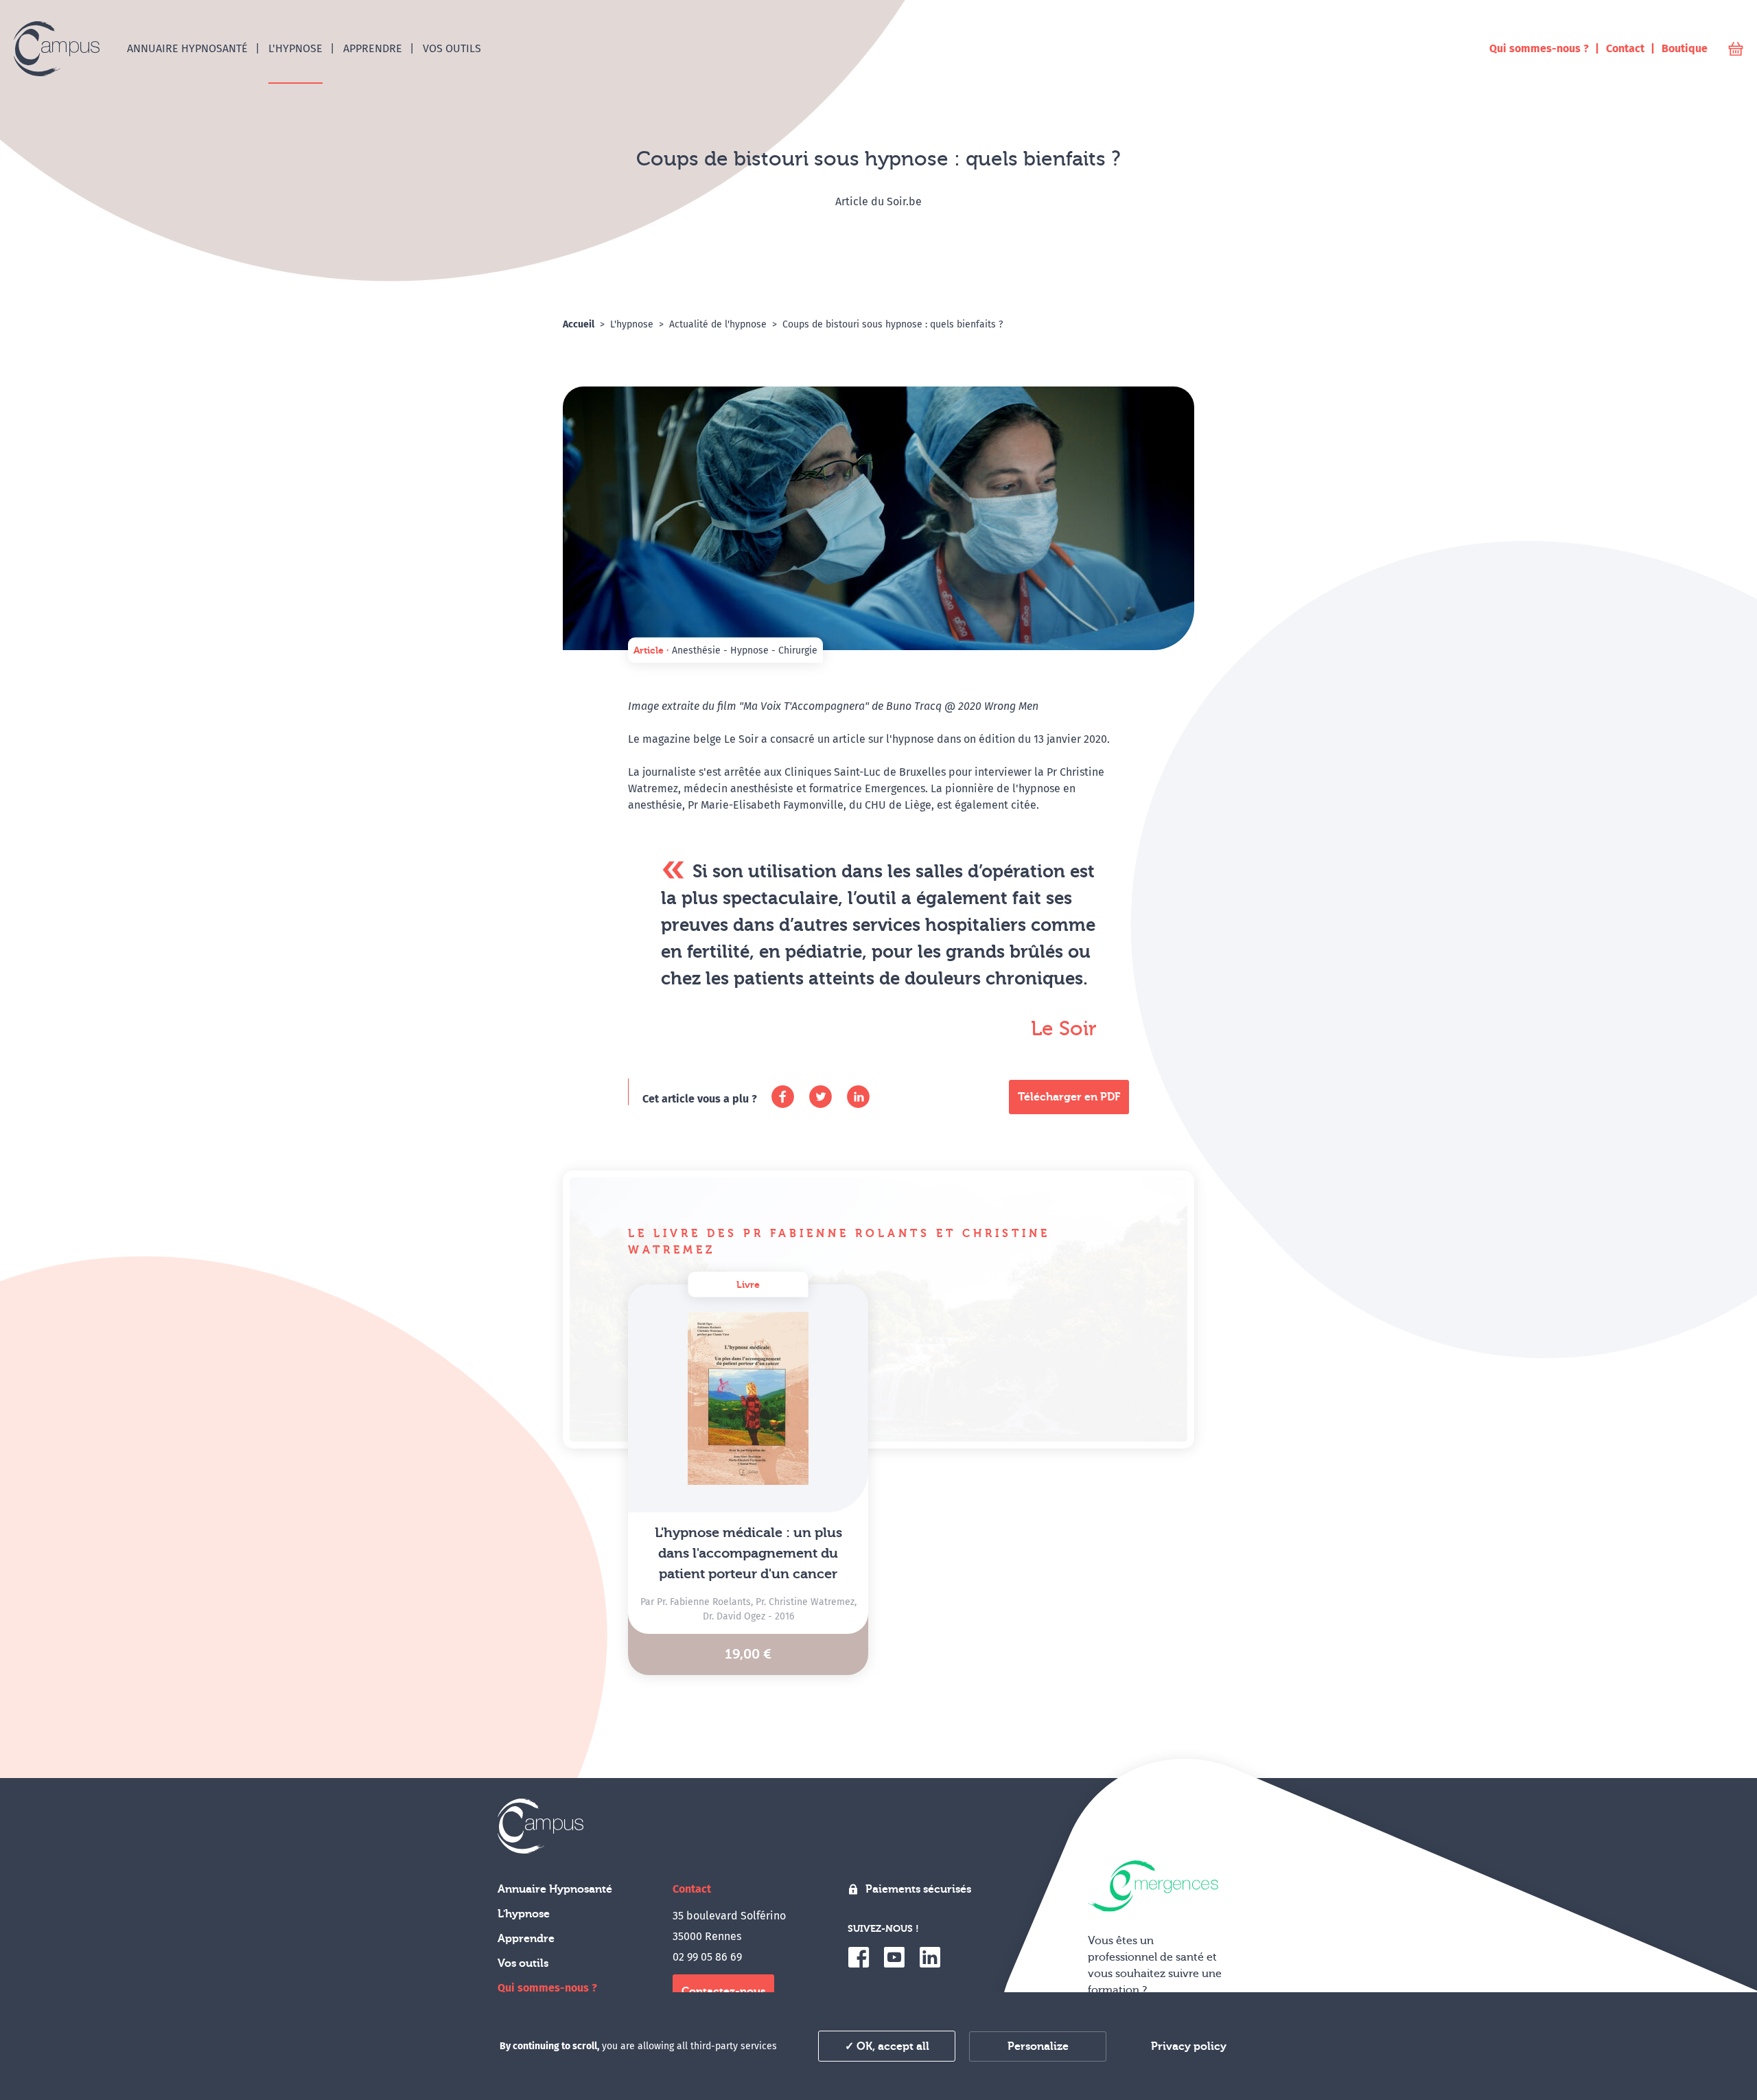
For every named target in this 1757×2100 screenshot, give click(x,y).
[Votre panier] (1736, 49)
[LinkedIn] (858, 1097)
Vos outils (523, 1963)
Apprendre (526, 1939)
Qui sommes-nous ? (547, 1988)
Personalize (1038, 2046)
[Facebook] (783, 1097)
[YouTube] (894, 1957)
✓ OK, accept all (887, 2046)
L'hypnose (524, 1914)
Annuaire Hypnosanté (555, 1889)
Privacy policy (1189, 2046)
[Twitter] (821, 1097)
